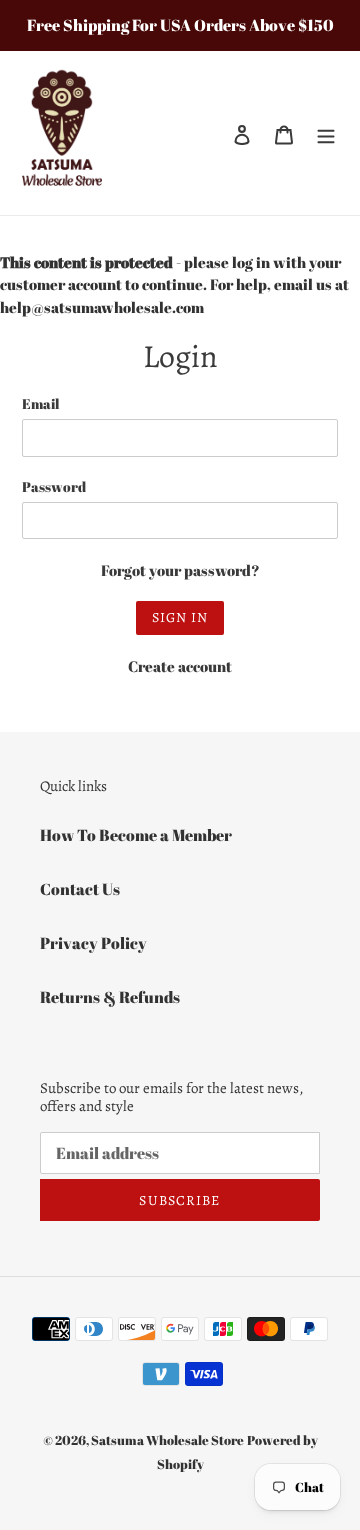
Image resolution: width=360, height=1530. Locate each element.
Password (54, 486)
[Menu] (326, 133)
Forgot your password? (180, 570)
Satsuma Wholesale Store (167, 1440)
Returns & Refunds (110, 997)
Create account (180, 666)
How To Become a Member (136, 835)
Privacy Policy (93, 943)
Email (40, 403)
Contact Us (80, 889)
